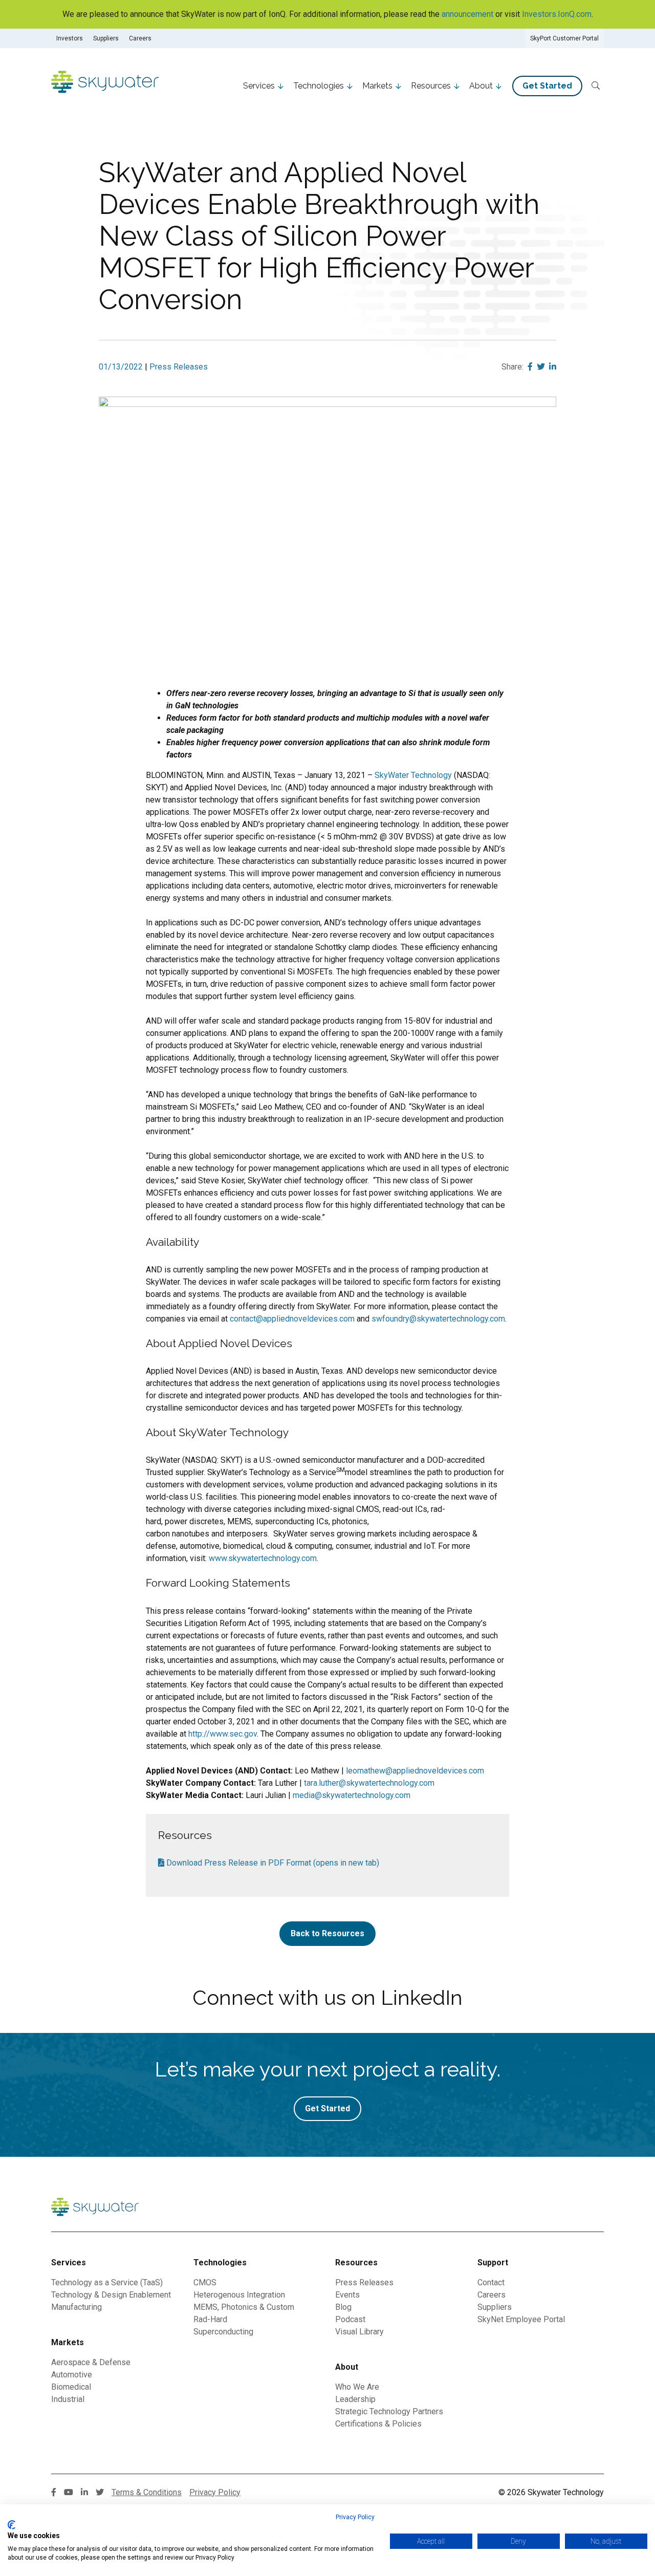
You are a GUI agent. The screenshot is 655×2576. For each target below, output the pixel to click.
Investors (70, 38)
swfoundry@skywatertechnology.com (438, 1319)
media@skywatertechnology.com (352, 1795)
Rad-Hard (210, 2319)
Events (347, 2295)
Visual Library (359, 2332)
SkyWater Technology (413, 775)
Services (259, 86)
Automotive (72, 2375)
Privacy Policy (355, 2517)
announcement (467, 14)
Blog (343, 2307)
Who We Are (357, 2387)
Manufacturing (77, 2307)
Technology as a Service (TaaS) (107, 2282)
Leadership (355, 2399)
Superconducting (223, 2332)
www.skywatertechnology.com (263, 1558)
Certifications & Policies (378, 2424)
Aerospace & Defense (91, 2362)
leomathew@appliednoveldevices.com (415, 1771)
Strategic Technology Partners (389, 2411)
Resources (431, 86)
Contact (491, 2282)
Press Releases (179, 367)
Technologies (319, 86)
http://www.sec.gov (223, 1734)
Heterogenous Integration (239, 2295)
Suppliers (106, 38)
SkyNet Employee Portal (521, 2319)
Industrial (68, 2399)
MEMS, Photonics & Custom (244, 2307)
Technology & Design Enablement (111, 2295)
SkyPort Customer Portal (564, 38)
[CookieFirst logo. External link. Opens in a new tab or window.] (12, 2525)
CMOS (205, 2282)
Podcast (350, 2319)
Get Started (547, 86)
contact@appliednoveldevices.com (292, 1319)
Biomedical (71, 2387)
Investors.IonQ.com (557, 14)
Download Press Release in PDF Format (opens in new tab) (272, 1863)
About (481, 86)
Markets (377, 86)
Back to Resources (327, 1933)
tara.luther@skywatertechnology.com (369, 1783)
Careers (140, 38)
